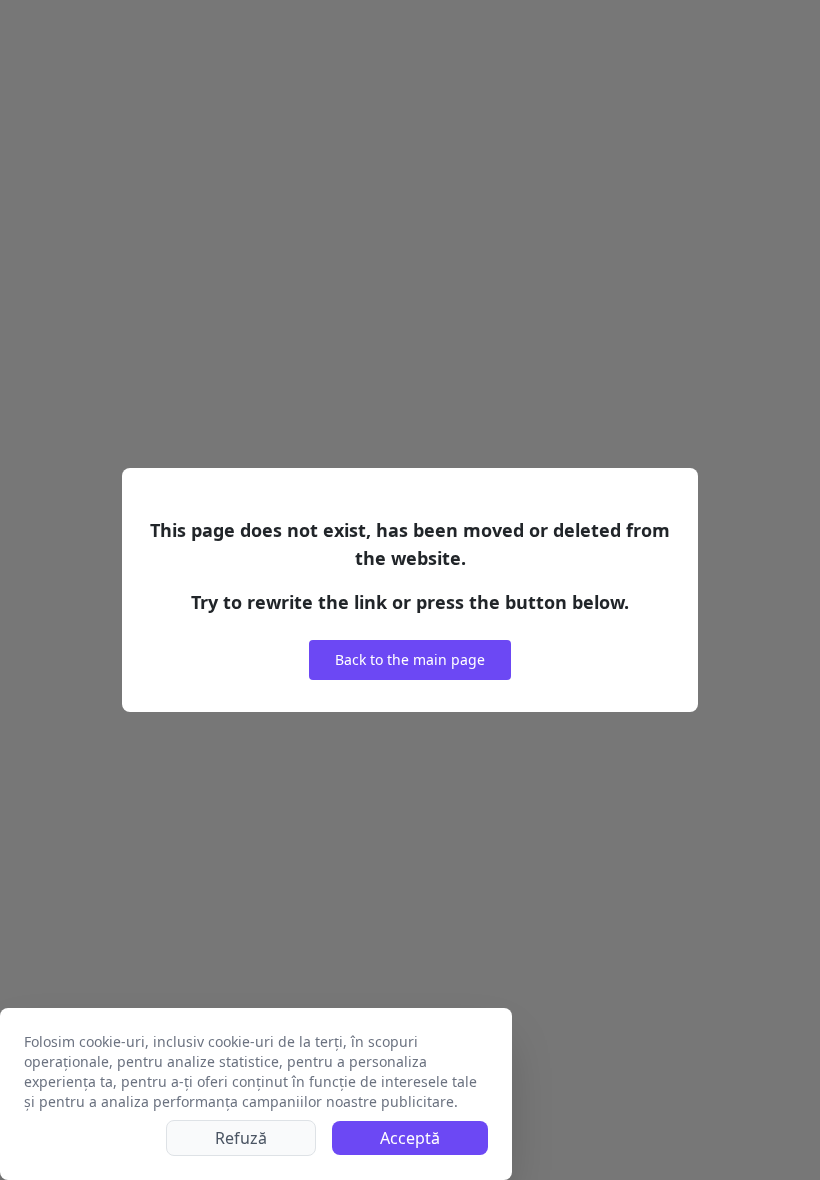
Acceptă (410, 1138)
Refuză (241, 1138)
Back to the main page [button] (410, 659)
